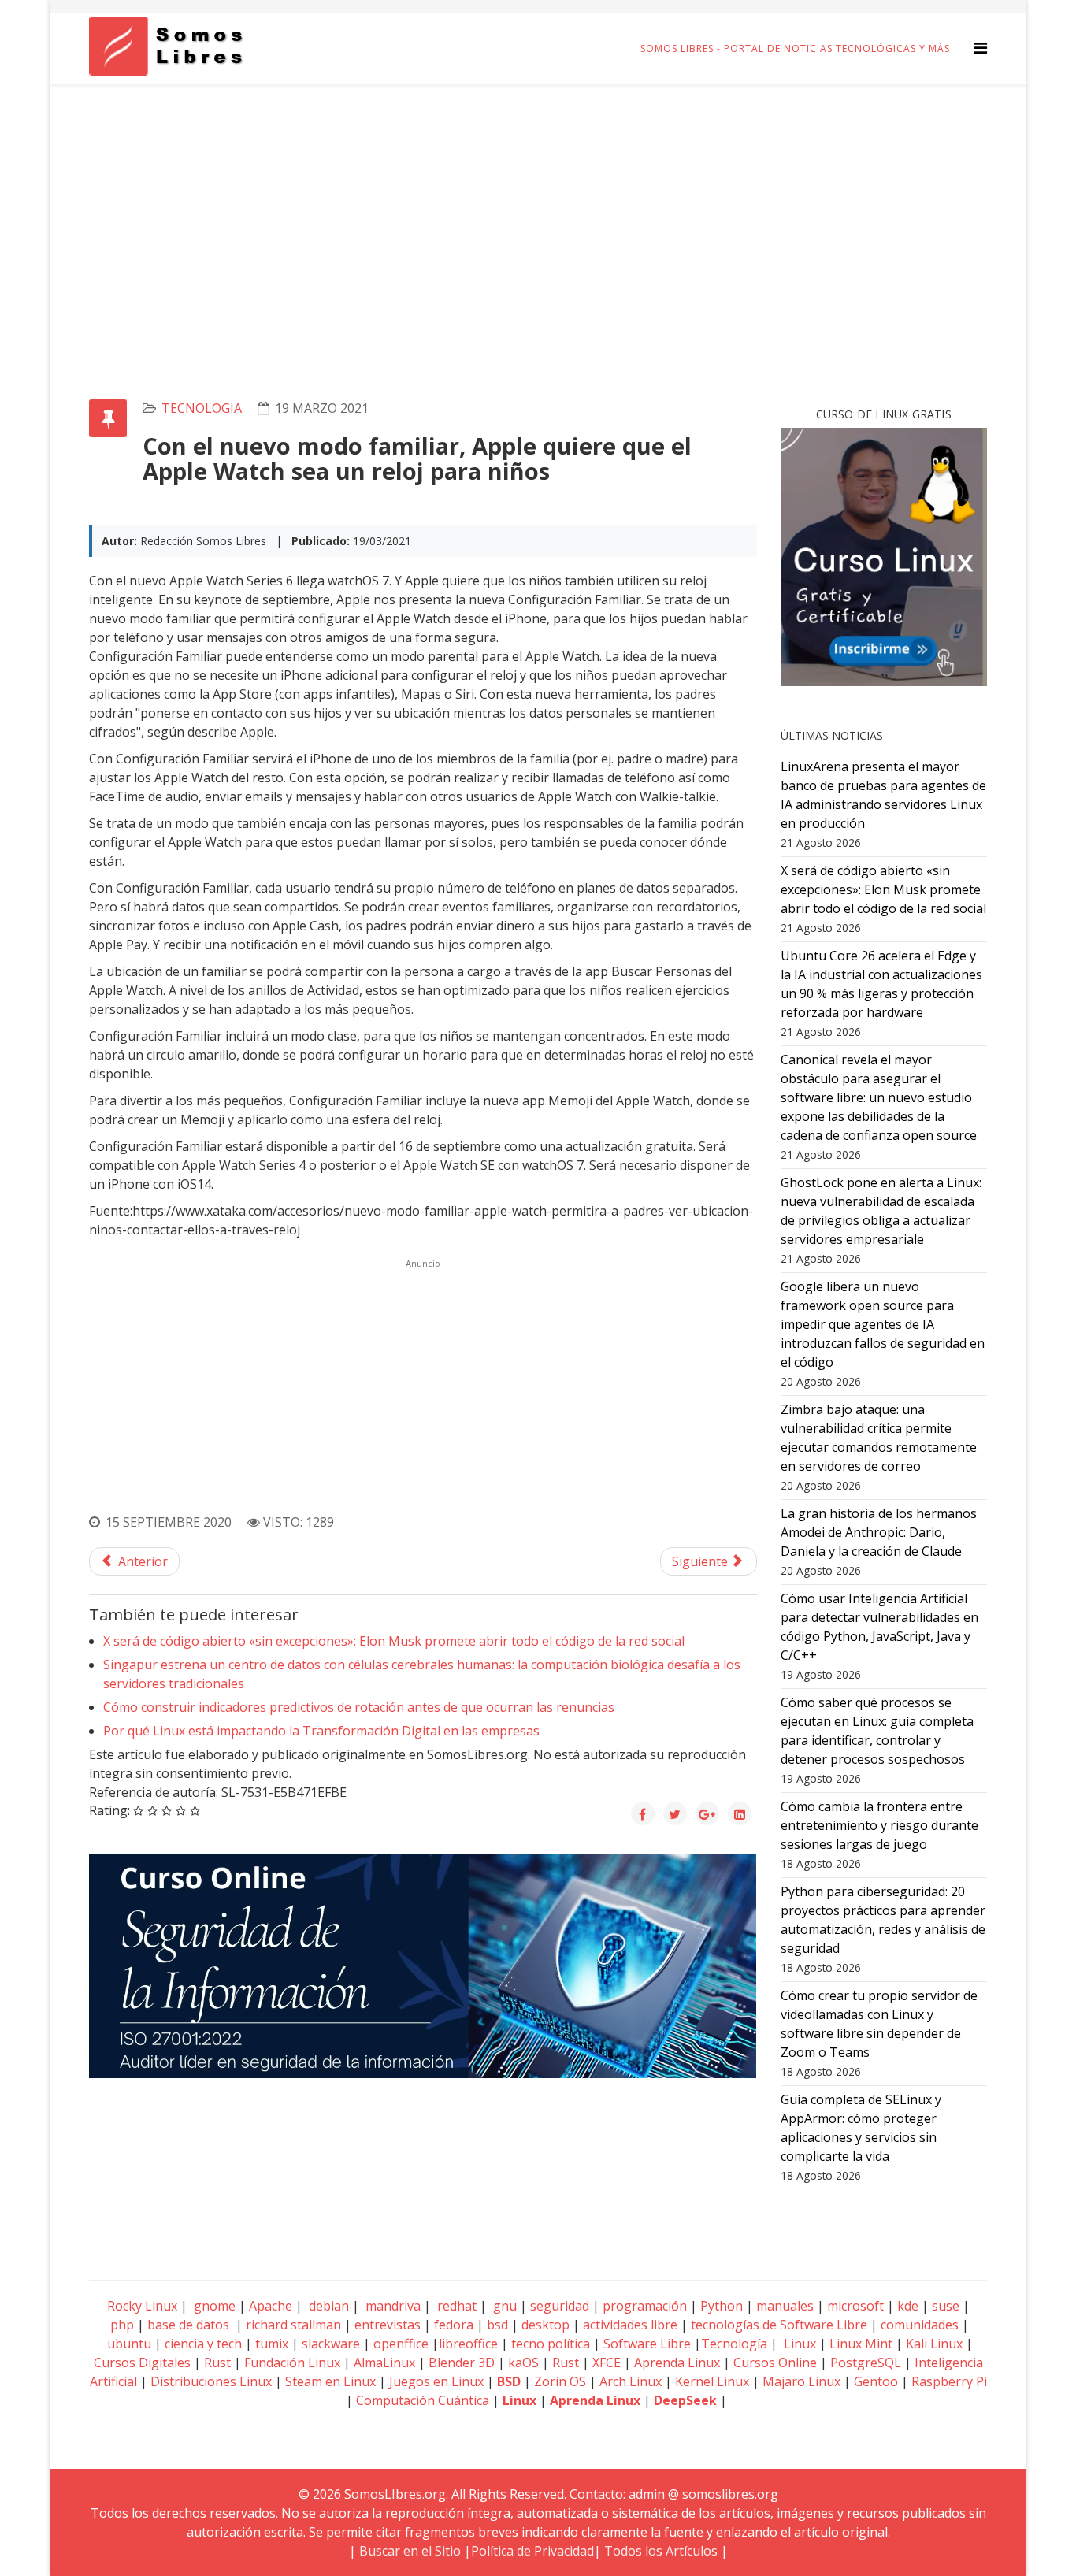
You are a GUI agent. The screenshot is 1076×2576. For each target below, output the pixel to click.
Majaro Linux (801, 2381)
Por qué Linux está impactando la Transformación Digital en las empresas (321, 1731)
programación (645, 2306)
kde (908, 2306)
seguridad (560, 2306)
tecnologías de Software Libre (779, 2325)
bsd (497, 2325)
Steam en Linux (330, 2381)
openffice (401, 2344)
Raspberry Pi (949, 2381)
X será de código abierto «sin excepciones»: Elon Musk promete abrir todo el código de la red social (394, 1641)
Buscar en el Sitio (410, 2551)
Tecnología (734, 2344)
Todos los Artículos (661, 2551)
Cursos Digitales (142, 2363)
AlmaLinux (384, 2363)
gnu (503, 2306)
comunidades (920, 2325)
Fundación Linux (292, 2363)
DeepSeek (685, 2400)
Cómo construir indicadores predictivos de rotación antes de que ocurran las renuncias (359, 1707)
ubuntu (129, 2344)
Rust (217, 2363)
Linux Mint (861, 2344)
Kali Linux (934, 2344)
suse (946, 2306)
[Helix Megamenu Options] (980, 48)
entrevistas (388, 2325)
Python (722, 2306)
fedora (454, 2325)
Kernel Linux (712, 2381)
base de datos (188, 2325)
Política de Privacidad (532, 2551)
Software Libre (647, 2344)
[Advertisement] (538, 202)
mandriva (391, 2306)
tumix (272, 2344)
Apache (269, 2306)
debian (327, 2306)
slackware (331, 2344)
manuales (785, 2306)
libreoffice (468, 2344)
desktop (545, 2325)
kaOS (523, 2363)
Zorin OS (560, 2381)
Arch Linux (631, 2381)
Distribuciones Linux (211, 2381)
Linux (798, 2344)
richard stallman (293, 2325)
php (122, 2325)
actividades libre (630, 2325)
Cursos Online (775, 2363)
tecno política (551, 2344)
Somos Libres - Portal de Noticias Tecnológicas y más (795, 48)
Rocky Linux (142, 2306)
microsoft (855, 2306)
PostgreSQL (866, 2363)
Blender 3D (462, 2363)
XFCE (608, 2363)
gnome (213, 2306)
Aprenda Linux (677, 2363)
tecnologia (202, 408)
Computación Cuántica (423, 2400)
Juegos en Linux (436, 2381)
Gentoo (876, 2381)
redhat (455, 2306)
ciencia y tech (203, 2344)
